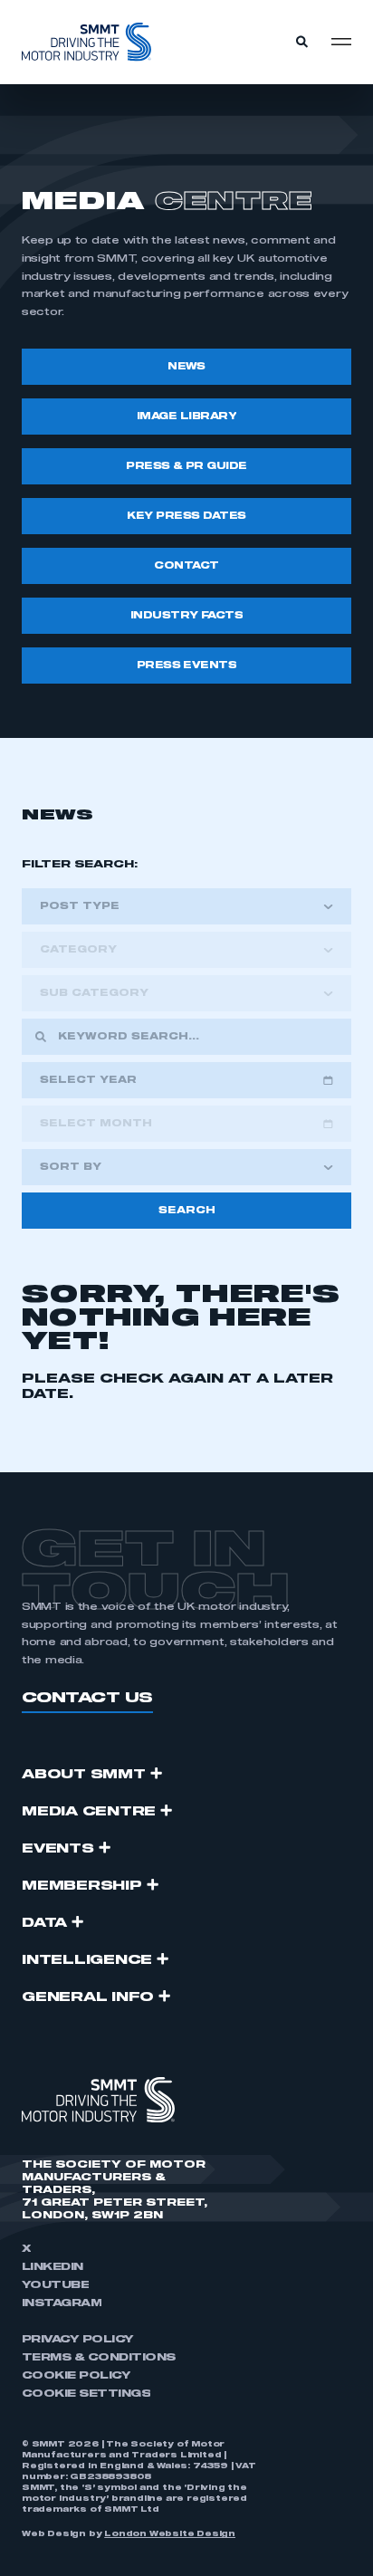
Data (44, 1923)
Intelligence (87, 1960)
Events (58, 1849)
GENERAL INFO (88, 1997)
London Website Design (170, 2534)
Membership (82, 1886)
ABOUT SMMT (84, 1775)
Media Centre (89, 1812)
